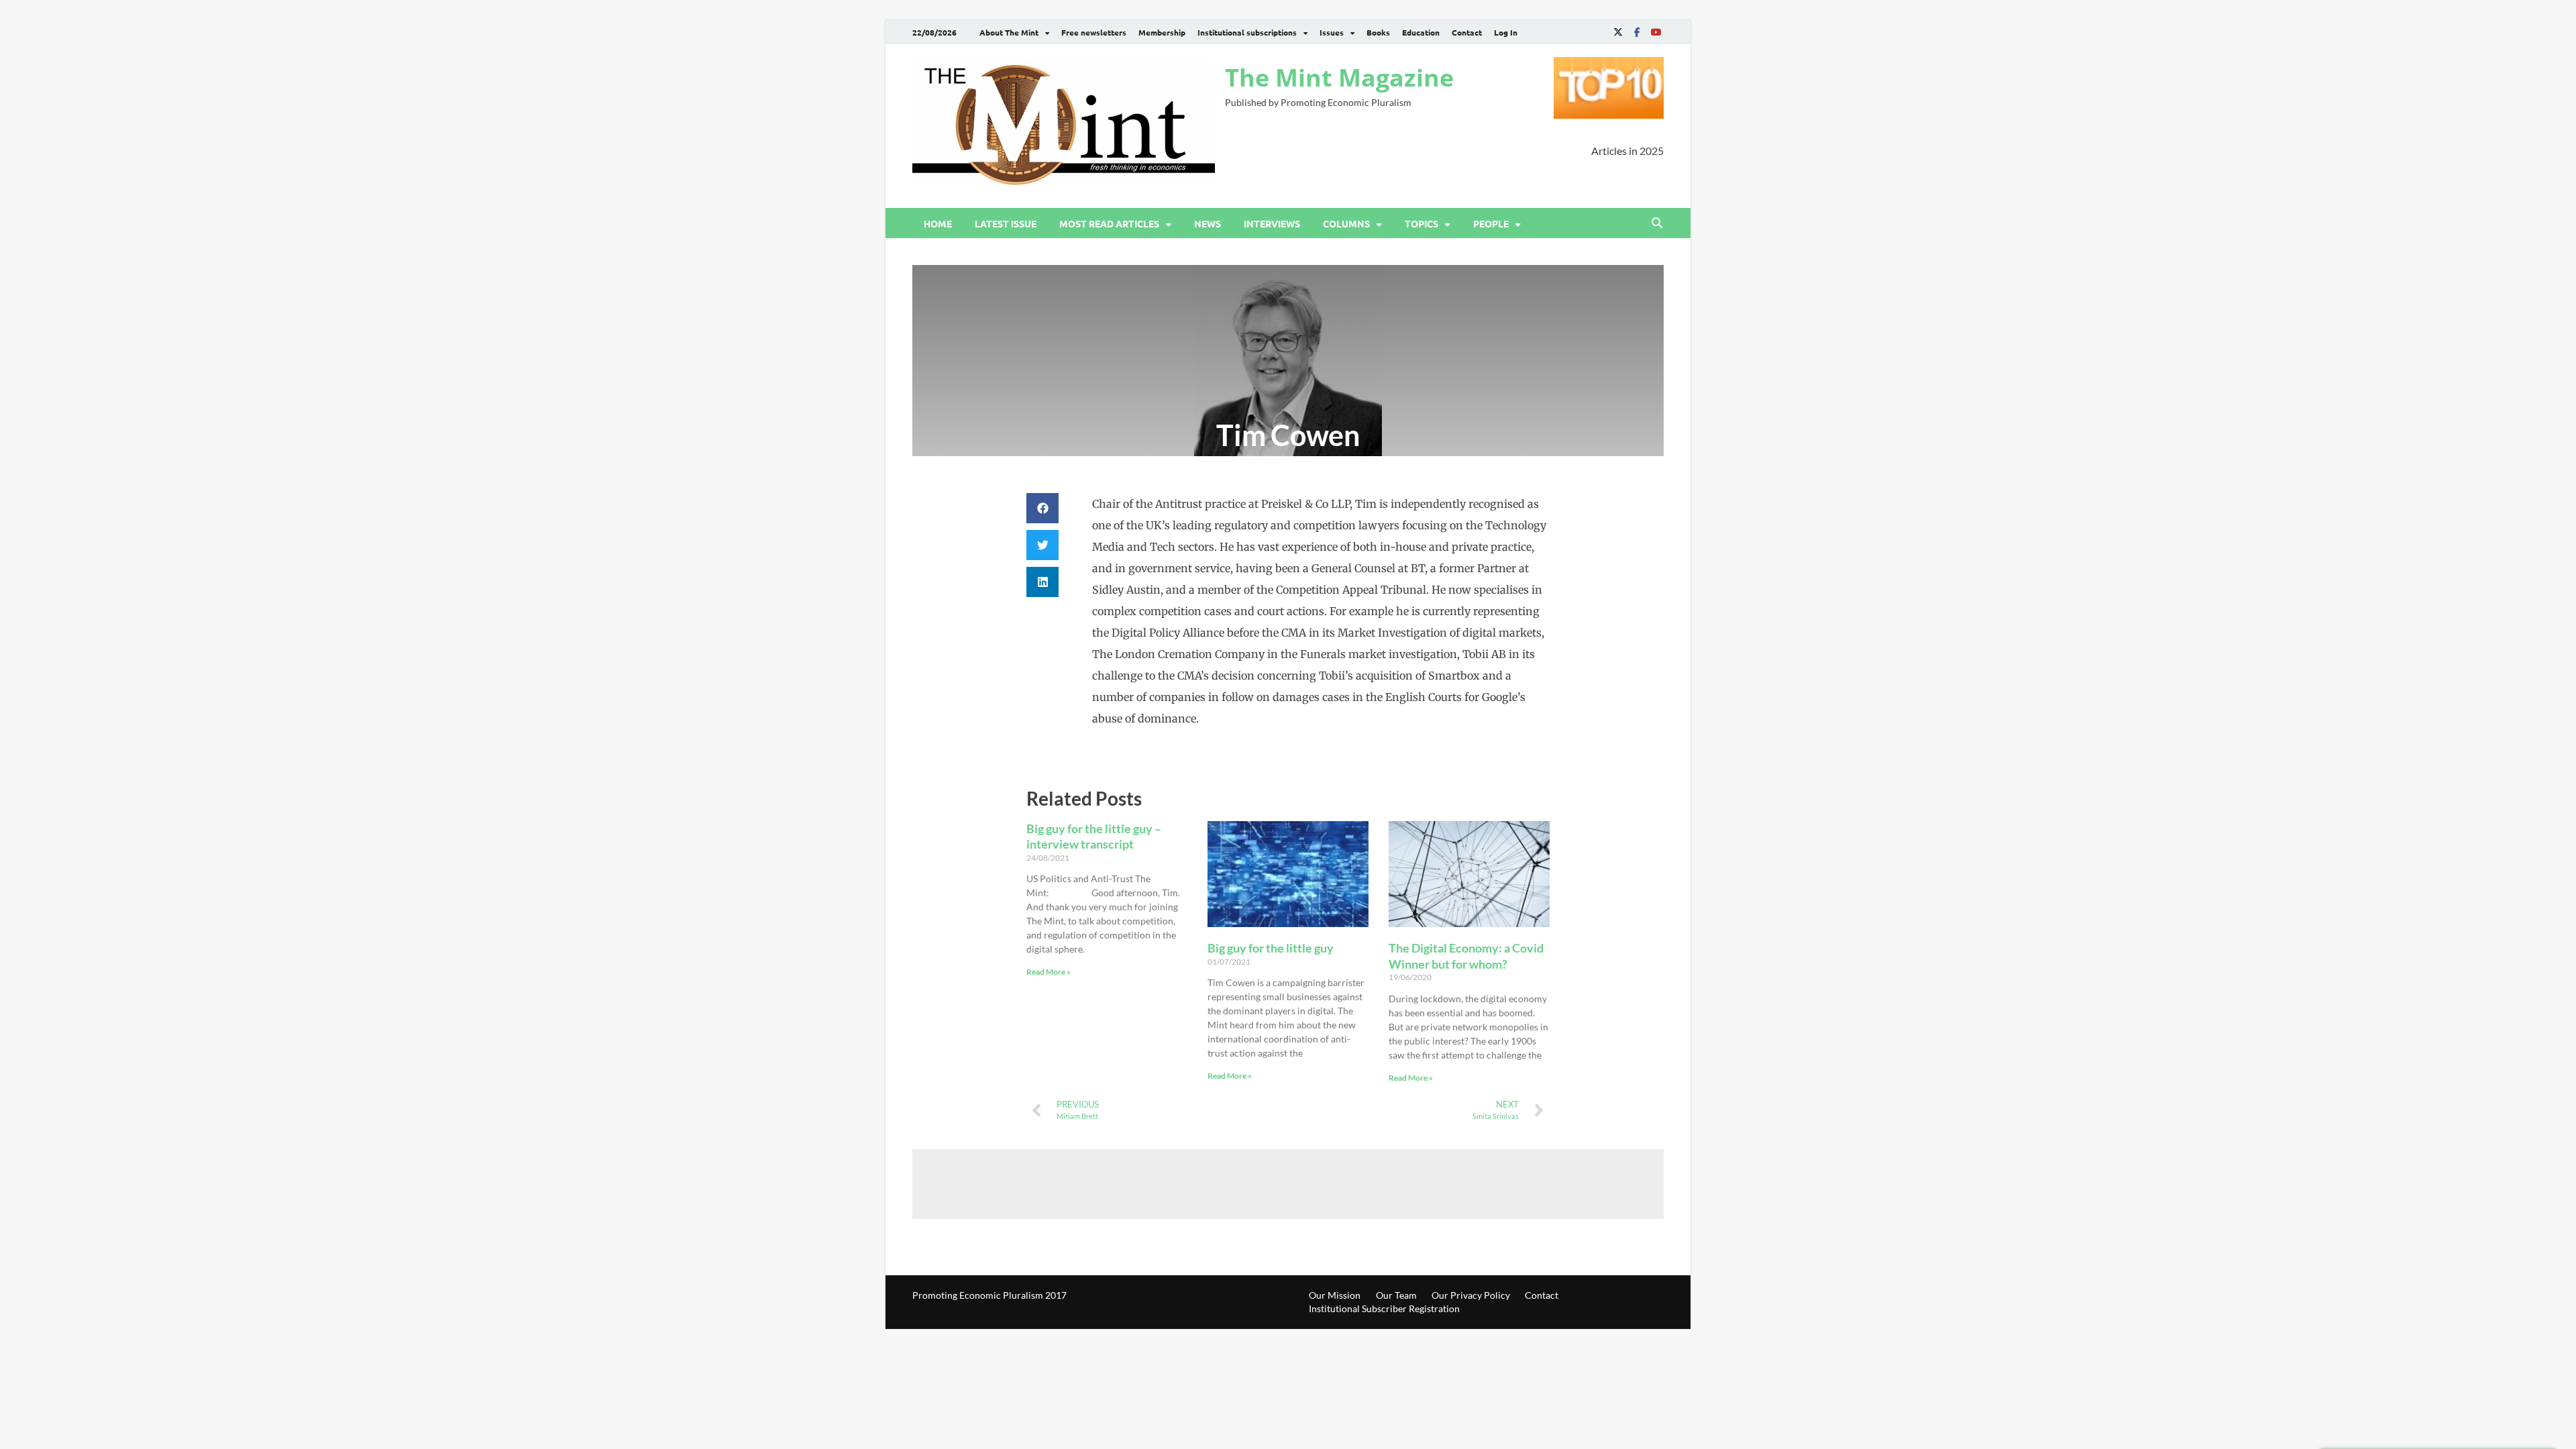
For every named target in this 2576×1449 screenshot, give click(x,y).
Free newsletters (1094, 32)
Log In (1506, 32)
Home (938, 223)
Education (1421, 32)
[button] (1042, 508)
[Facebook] (1637, 32)
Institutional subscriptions (1247, 32)
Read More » (1049, 972)
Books (1378, 32)
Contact (1467, 32)
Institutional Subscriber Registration (1384, 1308)
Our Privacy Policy (1471, 1295)
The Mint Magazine (1339, 77)
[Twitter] (1618, 32)
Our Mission (1335, 1295)
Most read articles (1109, 223)
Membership (1162, 32)
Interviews (1272, 223)
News (1207, 223)
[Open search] (1657, 223)
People (1491, 223)
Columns (1346, 223)
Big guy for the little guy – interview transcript (1094, 836)
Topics (1421, 223)
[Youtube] (1656, 32)
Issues (1332, 32)
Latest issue (1006, 223)
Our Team (1396, 1295)
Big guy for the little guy (1271, 948)
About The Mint (1009, 32)
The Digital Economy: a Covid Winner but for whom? (1466, 956)
